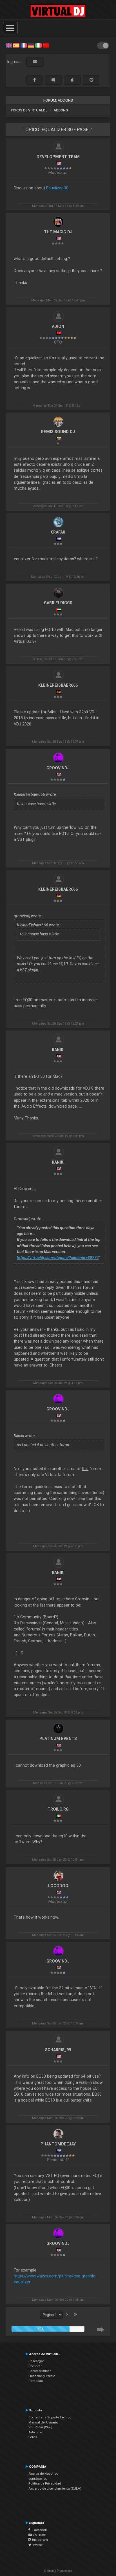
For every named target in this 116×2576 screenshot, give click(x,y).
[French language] (24, 45)
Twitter (37, 2545)
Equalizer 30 (57, 188)
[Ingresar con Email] (35, 62)
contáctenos (38, 2479)
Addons (61, 110)
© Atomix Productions (58, 2571)
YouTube (39, 2535)
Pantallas (36, 2381)
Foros (33, 2437)
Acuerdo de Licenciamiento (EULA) (55, 2488)
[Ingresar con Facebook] (34, 80)
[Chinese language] (46, 45)
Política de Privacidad (45, 2483)
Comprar (35, 2366)
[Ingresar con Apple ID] (72, 80)
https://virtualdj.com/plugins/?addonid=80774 (58, 1258)
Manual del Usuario (43, 2422)
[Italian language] (38, 45)
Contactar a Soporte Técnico (50, 2417)
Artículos (35, 2432)
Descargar (36, 2361)
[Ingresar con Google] (92, 80)
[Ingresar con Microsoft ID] (53, 80)
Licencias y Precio (42, 2376)
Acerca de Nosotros (43, 2474)
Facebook (38, 2530)
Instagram (40, 2540)
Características (40, 2371)
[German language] (31, 45)
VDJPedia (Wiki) (40, 2427)
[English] (9, 45)
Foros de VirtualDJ (29, 110)
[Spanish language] (16, 45)
